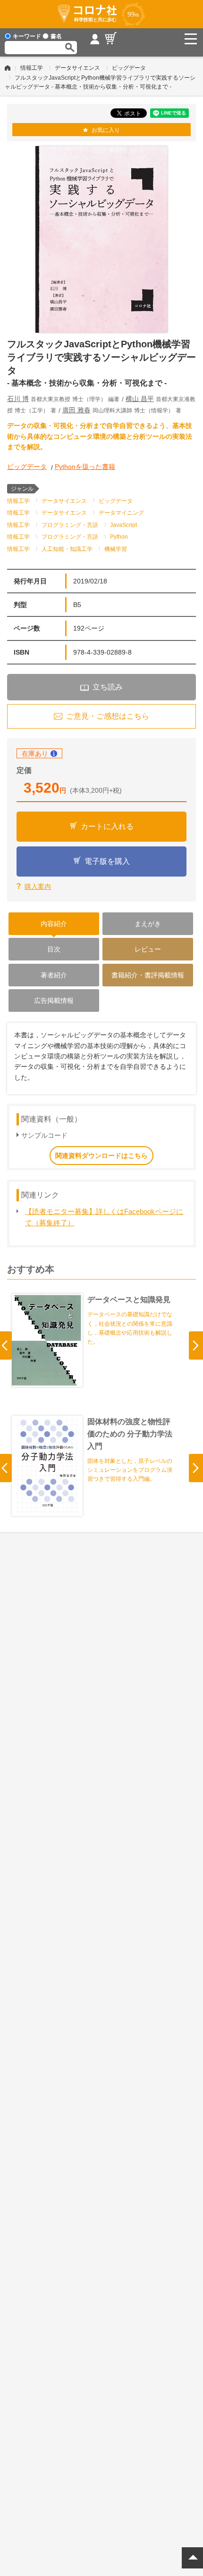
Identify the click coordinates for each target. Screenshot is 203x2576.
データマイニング (121, 513)
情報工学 (32, 68)
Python (119, 537)
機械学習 (116, 549)
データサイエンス (77, 68)
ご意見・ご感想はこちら (108, 716)
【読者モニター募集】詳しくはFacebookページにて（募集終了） (104, 1217)
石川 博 (18, 399)
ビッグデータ (129, 68)
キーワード (27, 36)
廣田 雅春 (76, 410)
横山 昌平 (140, 399)
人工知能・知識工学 (67, 549)
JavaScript (123, 525)
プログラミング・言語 (70, 525)
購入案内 (38, 886)
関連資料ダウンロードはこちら (101, 1156)
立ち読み (108, 687)
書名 (56, 36)
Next (196, 1345)
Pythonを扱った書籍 (85, 467)
